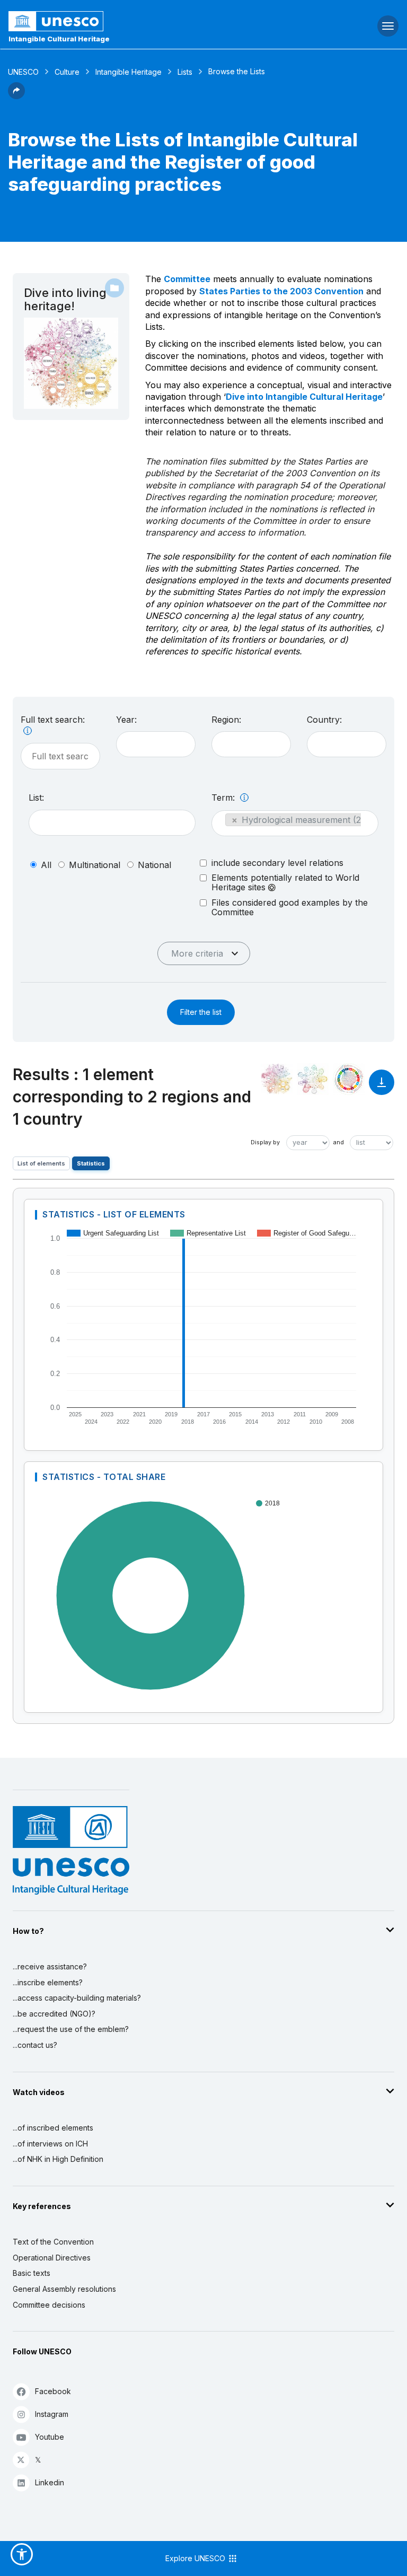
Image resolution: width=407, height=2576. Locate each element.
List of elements (41, 1163)
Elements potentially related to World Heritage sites (285, 883)
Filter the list (201, 1012)
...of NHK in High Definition (58, 2159)
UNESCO (23, 72)
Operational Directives (52, 2258)
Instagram (52, 2414)
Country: (324, 720)
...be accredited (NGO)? (54, 2014)
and (339, 1142)
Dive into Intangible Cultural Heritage (304, 397)
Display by (265, 1142)
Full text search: (53, 720)
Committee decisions (49, 2305)
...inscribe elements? (48, 1982)
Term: (224, 798)
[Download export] (382, 1087)
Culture (67, 72)
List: (36, 798)
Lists (185, 72)
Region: (226, 720)
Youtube (50, 2437)
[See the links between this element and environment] (313, 1079)
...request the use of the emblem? (71, 2029)
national (154, 865)
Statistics (91, 1163)
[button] (16, 96)
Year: (126, 720)
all (46, 865)
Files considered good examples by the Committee (290, 907)
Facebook (53, 2391)
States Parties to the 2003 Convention (281, 291)
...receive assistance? (50, 1966)
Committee (187, 279)
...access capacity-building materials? (77, 1998)
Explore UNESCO (196, 2558)
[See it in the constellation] (277, 1079)
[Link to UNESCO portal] (136, 21)
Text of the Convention (53, 2242)
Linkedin (50, 2482)
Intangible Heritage (129, 72)
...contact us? (35, 2045)
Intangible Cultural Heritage (59, 39)
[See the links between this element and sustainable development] (349, 1079)
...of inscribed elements (53, 2128)
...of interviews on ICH (50, 2144)
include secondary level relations (277, 863)
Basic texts (32, 2273)
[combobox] (156, 744)
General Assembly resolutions (64, 2289)
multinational (95, 865)
